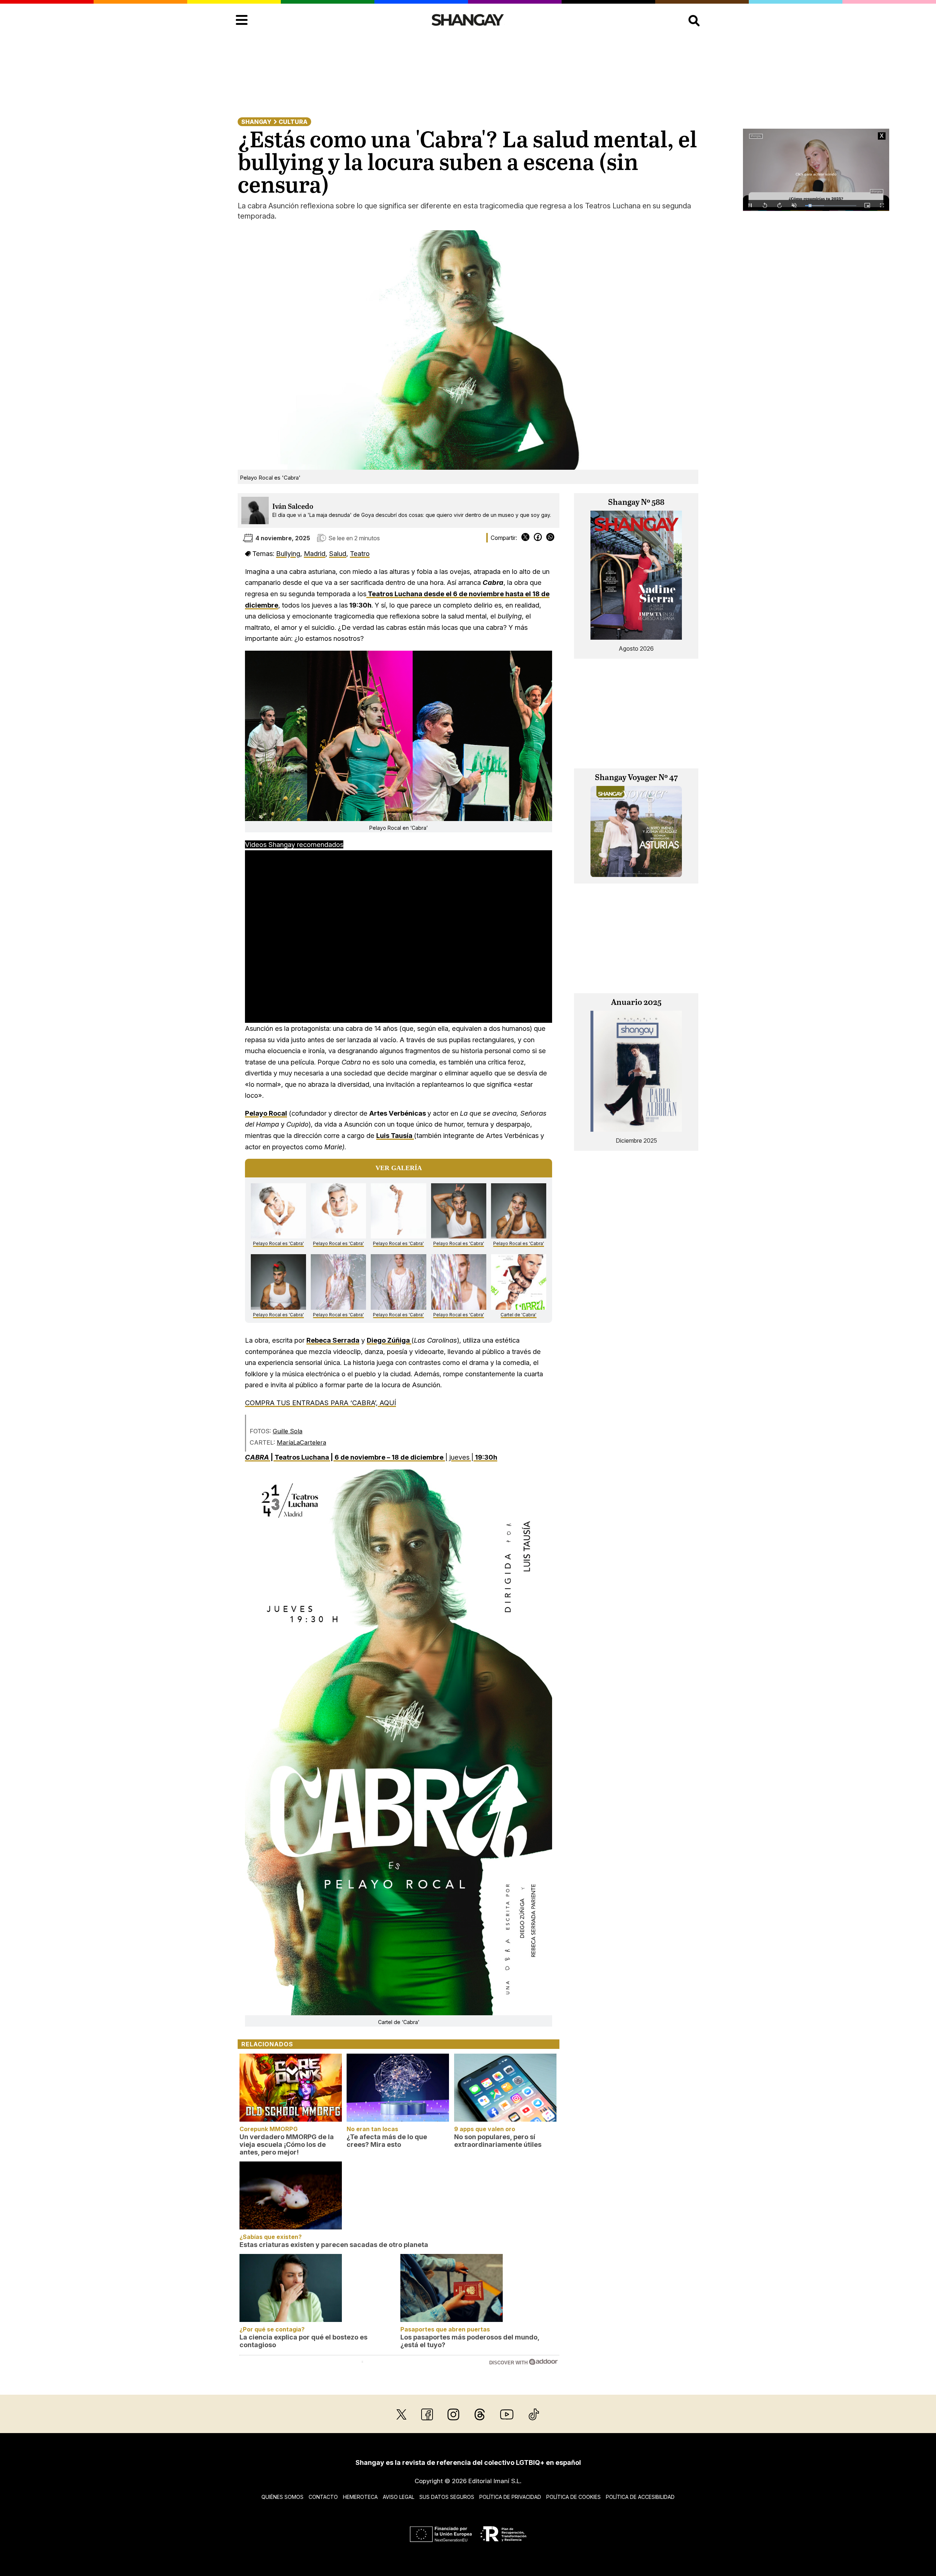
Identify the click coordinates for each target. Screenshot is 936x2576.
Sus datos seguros (447, 2497)
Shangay (256, 122)
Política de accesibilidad (640, 2497)
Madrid (315, 553)
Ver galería (399, 1168)
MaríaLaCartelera (301, 1442)
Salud (338, 553)
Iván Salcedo (293, 507)
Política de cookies (573, 2497)
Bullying (288, 553)
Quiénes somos (282, 2497)
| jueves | (371, 1457)
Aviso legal (399, 2497)
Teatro (360, 553)
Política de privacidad (510, 2497)
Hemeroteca (360, 2497)
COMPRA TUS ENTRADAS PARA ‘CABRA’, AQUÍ (320, 1403)
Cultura (293, 122)
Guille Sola (288, 1431)
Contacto (323, 2497)
